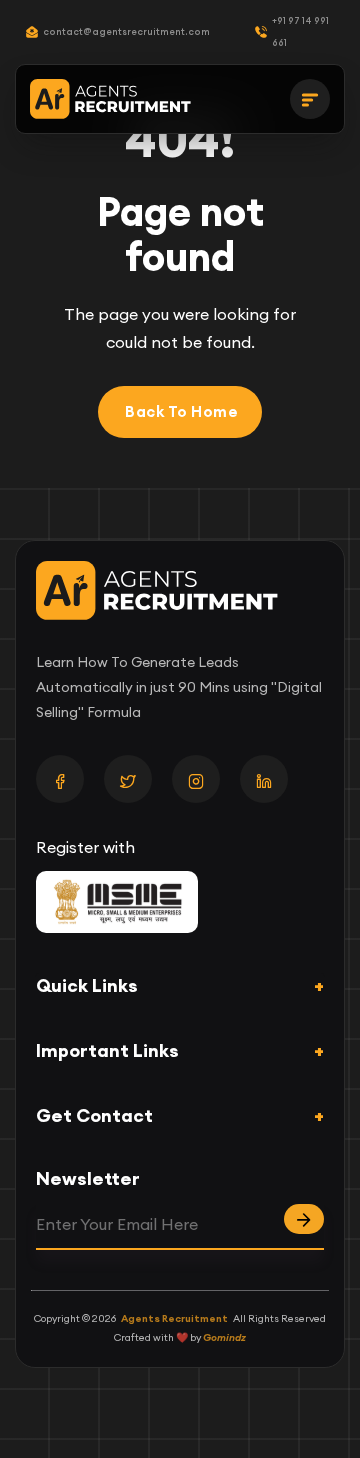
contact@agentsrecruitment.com (126, 31)
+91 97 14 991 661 (300, 31)
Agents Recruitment (174, 1318)
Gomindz (224, 1337)
